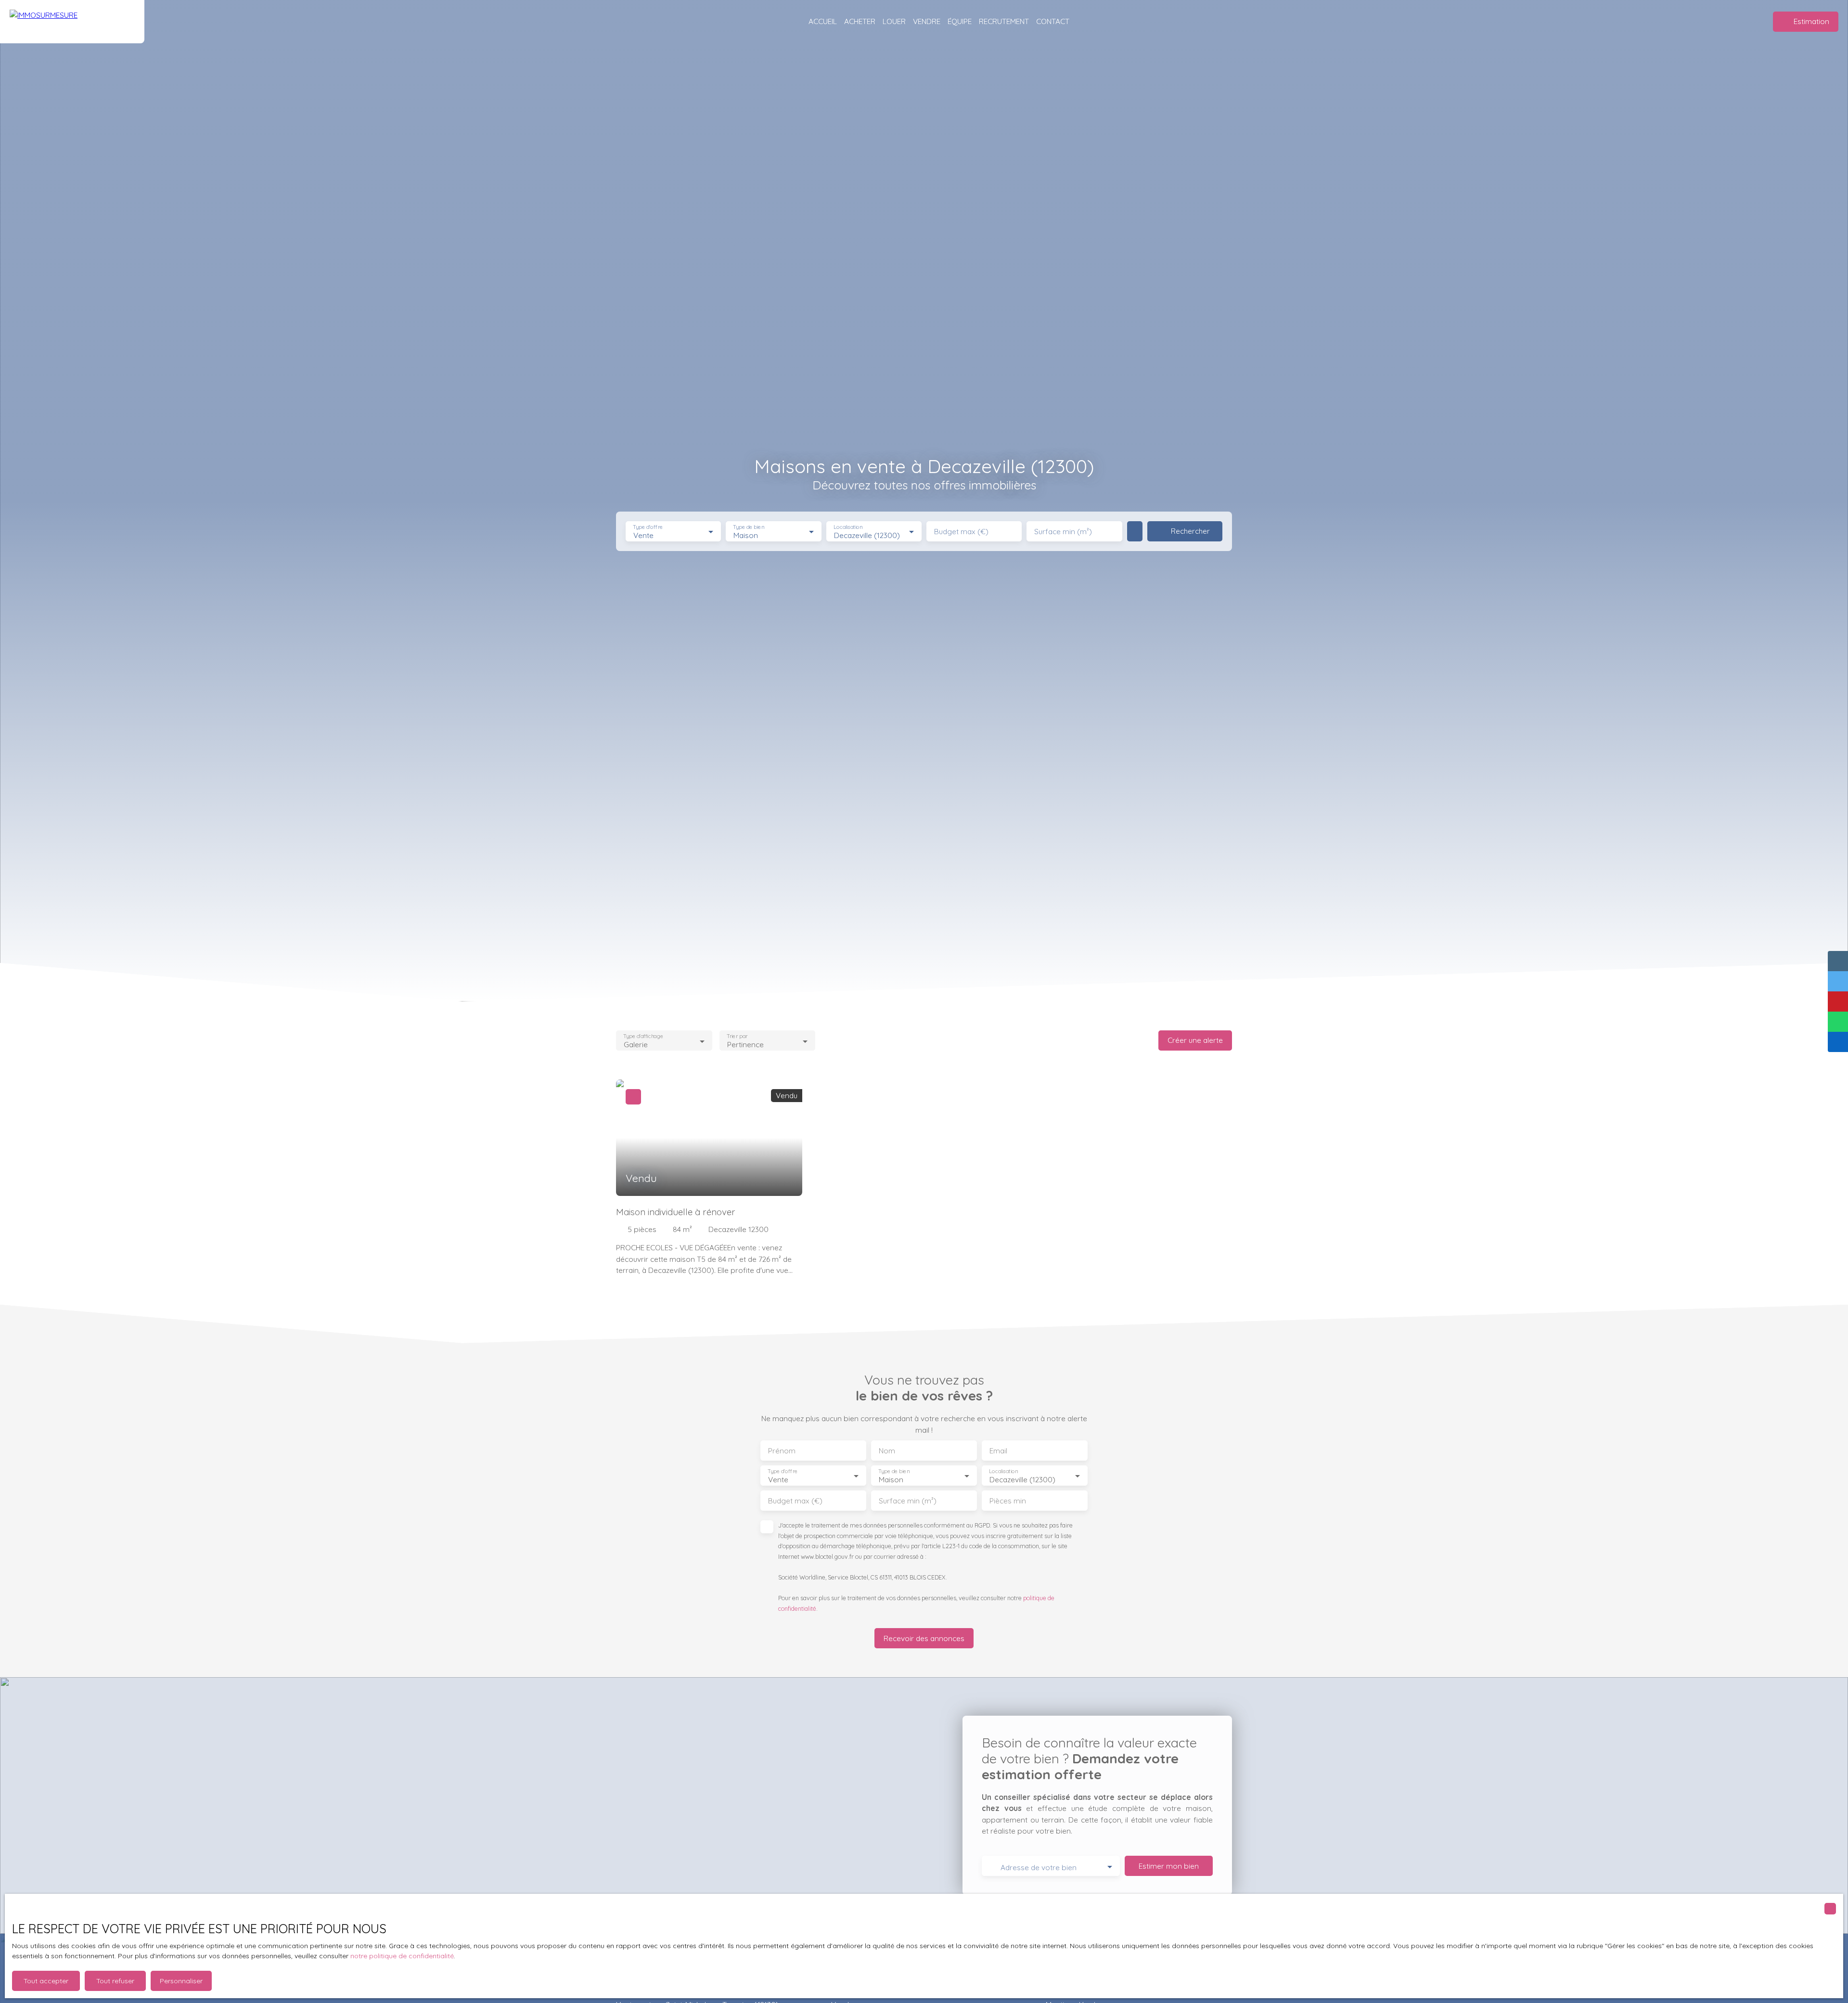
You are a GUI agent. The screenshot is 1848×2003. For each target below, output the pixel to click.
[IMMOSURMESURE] (72, 22)
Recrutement (1004, 21)
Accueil (823, 21)
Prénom (782, 1451)
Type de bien (749, 527)
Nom (887, 1451)
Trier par (737, 1036)
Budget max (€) (961, 532)
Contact (1053, 21)
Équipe (960, 21)
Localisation (848, 527)
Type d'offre (648, 527)
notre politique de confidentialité (402, 1956)
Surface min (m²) (1063, 532)
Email (998, 1451)
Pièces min (1008, 1501)
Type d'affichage (643, 1036)
